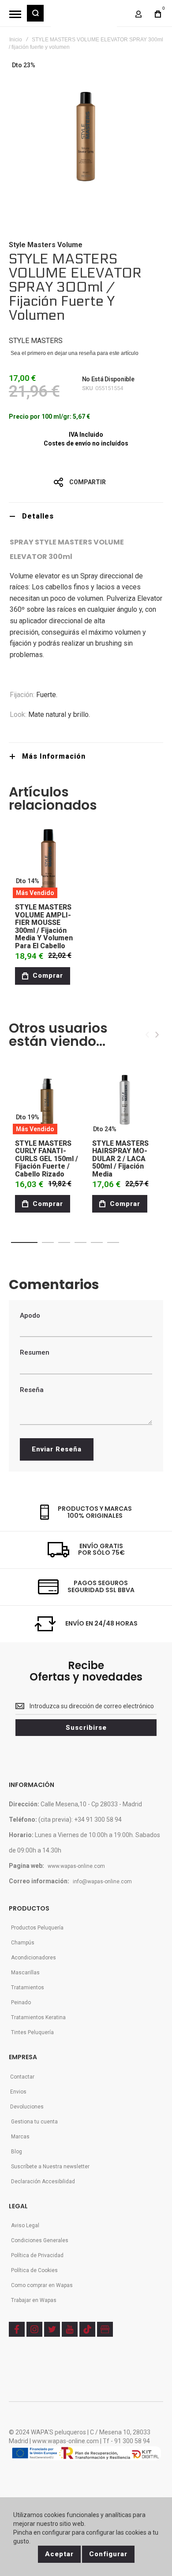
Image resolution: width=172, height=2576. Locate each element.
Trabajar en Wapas (34, 2300)
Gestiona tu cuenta (34, 2122)
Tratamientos (28, 1988)
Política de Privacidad (37, 2255)
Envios (18, 2092)
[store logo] (84, 18)
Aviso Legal (25, 2225)
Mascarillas (25, 1973)
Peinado (21, 2002)
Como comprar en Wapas (42, 2285)
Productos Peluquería (37, 1928)
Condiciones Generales (40, 2240)
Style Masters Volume (46, 245)
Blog (17, 2152)
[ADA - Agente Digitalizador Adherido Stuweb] (86, 2454)
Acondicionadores (34, 1958)
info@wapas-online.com (102, 1882)
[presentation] (157, 1035)
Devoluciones (27, 2107)
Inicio (16, 40)
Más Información (54, 756)
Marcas (20, 2137)
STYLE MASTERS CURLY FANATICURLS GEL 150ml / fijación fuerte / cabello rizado (47, 1159)
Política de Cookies (34, 2270)
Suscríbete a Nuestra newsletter (50, 2167)
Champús (23, 1943)
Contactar (22, 2077)
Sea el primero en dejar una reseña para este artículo (75, 353)
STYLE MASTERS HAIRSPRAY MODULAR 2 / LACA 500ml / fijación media (120, 1159)
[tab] (86, 516)
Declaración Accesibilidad (43, 2181)
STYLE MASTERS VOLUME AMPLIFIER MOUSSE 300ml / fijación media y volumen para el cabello (44, 926)
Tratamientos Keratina (38, 2017)
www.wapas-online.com (76, 1866)
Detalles (38, 516)
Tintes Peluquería (32, 2032)
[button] (24, 1242)
